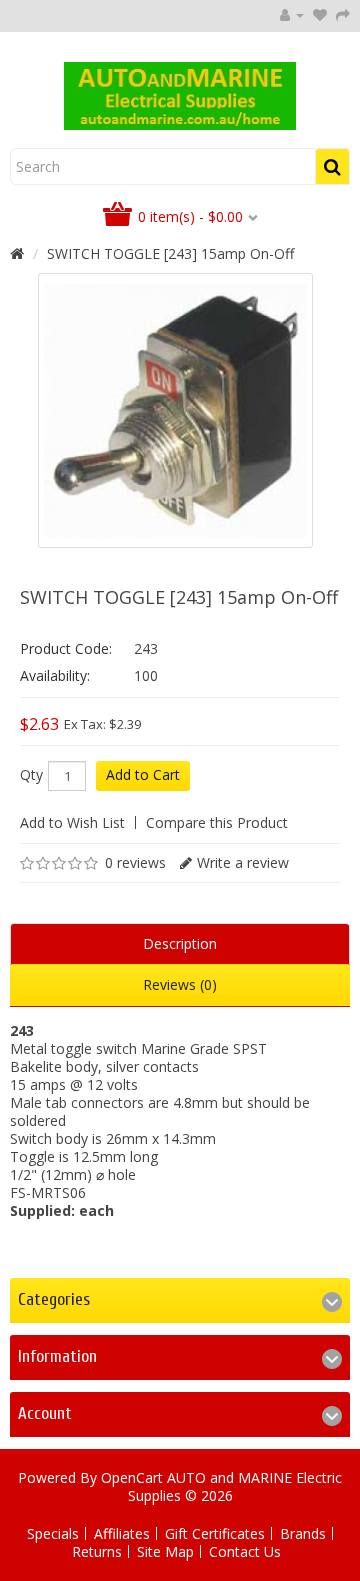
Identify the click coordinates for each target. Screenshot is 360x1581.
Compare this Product (217, 822)
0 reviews (135, 862)
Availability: (55, 675)
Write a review (243, 862)
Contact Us (245, 1551)
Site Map (165, 1551)
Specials (53, 1533)
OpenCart (132, 1477)
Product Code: (66, 648)
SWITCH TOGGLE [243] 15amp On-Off (170, 253)
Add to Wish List (72, 822)
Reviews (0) (180, 984)
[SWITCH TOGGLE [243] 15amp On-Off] (175, 410)
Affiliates (122, 1533)
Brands (303, 1533)
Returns (97, 1551)
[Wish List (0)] (320, 14)
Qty (31, 775)
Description (180, 943)
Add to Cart (143, 774)
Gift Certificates (215, 1533)
